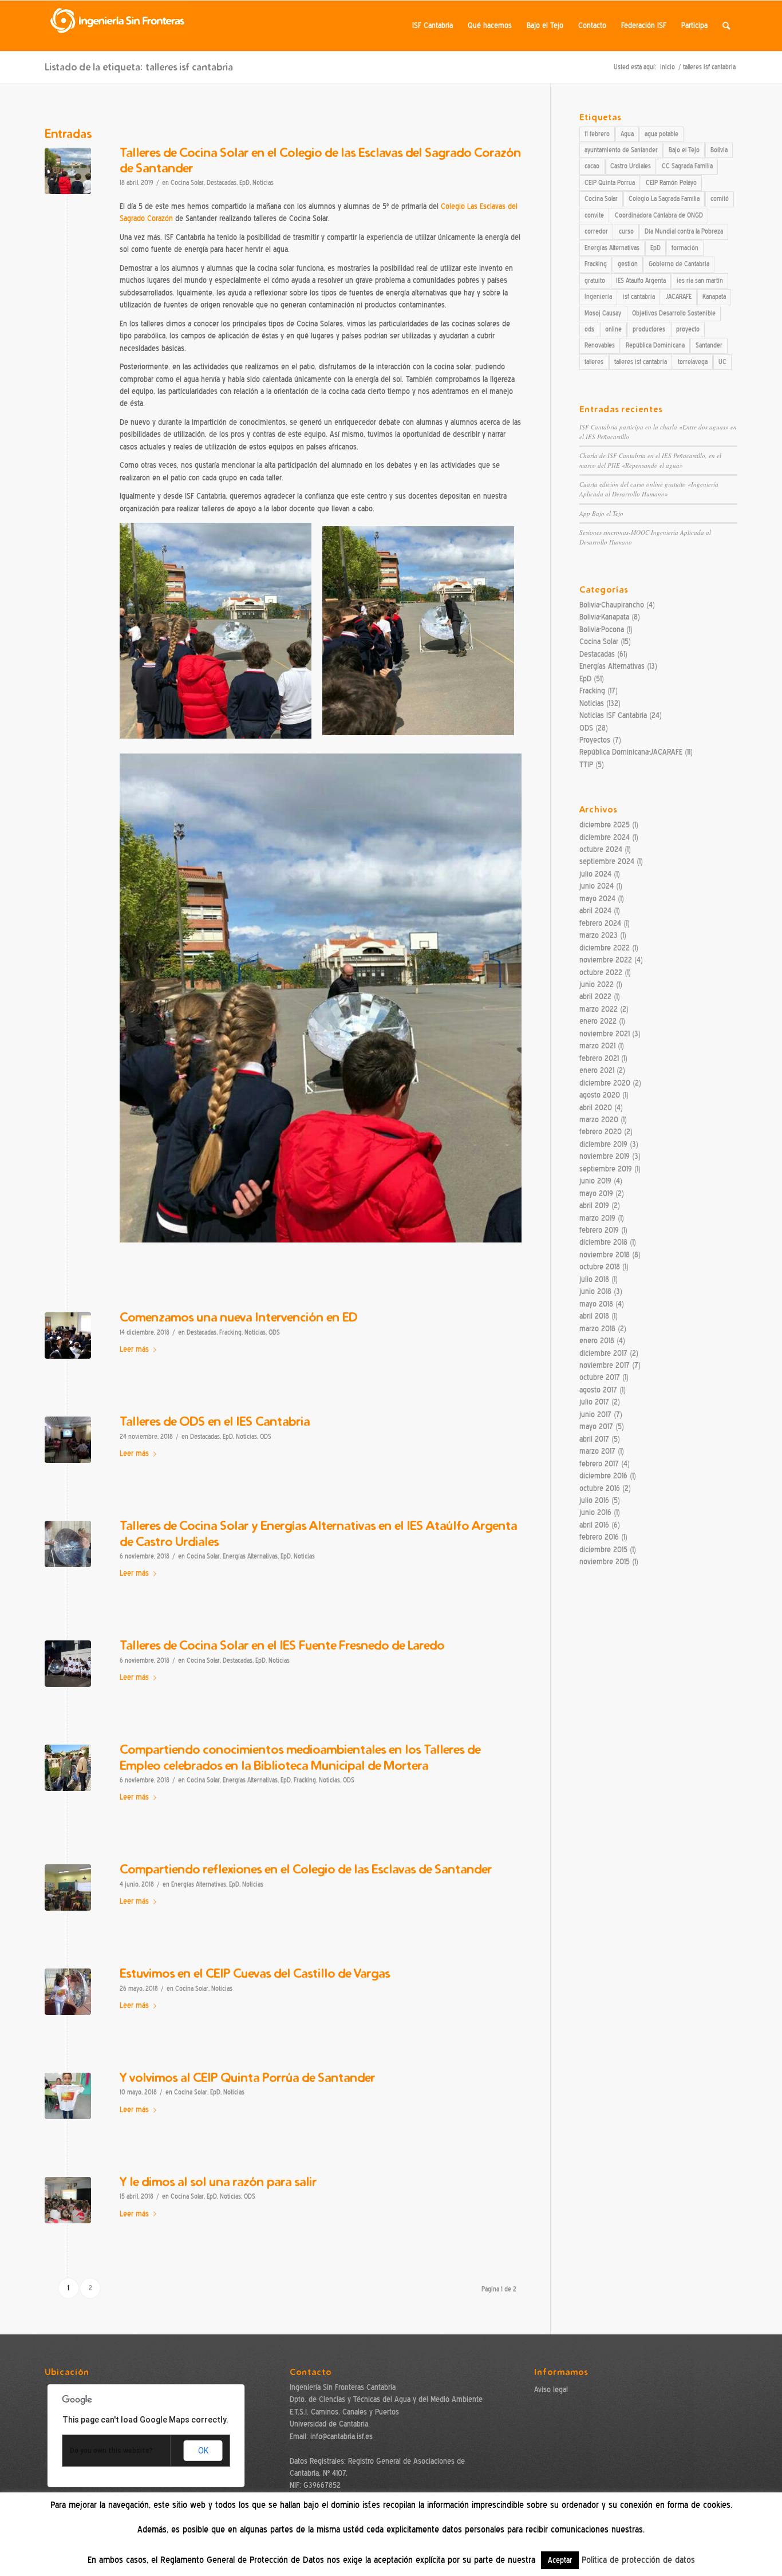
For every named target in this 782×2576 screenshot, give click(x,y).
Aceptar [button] (560, 2560)
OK (203, 2451)
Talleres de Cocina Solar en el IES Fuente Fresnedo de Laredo (282, 1645)
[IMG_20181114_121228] (68, 1440)
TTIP (586, 765)
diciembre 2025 (605, 825)
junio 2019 (595, 1181)
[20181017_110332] (68, 1544)
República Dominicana (655, 345)
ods (589, 329)
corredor (596, 231)
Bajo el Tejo (684, 150)
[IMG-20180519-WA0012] (68, 1992)
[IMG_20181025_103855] (68, 1768)
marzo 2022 (599, 1009)
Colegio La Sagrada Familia (664, 199)
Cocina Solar (187, 183)
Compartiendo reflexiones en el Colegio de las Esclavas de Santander (306, 1869)
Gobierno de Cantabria (679, 264)
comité (720, 199)
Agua (627, 134)
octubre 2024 (601, 849)
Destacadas (222, 183)
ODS (274, 1333)
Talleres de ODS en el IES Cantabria (215, 1421)
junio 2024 (597, 886)
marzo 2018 (597, 1329)
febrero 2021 (599, 1058)
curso (626, 231)
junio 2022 (597, 985)
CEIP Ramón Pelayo (671, 183)
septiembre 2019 (606, 1169)
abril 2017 (594, 1439)
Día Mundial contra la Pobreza (684, 231)
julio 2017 (594, 1402)
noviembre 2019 (605, 1156)
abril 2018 (594, 1316)
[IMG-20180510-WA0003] (68, 2096)
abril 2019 (594, 1206)
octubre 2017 (600, 1377)
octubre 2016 (600, 1488)
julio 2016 (594, 1500)
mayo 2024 (597, 899)
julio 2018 (594, 1279)
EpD (244, 183)
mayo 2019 (596, 1194)
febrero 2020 (601, 1132)
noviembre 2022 (606, 960)
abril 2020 (596, 1108)
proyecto (688, 329)
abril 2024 (595, 911)
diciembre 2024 (605, 837)
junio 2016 (595, 1512)
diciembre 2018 (603, 1242)
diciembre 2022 (605, 948)
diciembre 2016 (603, 1476)
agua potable (661, 134)
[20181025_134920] (68, 1664)
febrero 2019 (599, 1230)
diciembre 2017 (603, 1353)
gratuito (595, 281)
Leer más (134, 1349)
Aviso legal (551, 2390)
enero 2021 (597, 1070)
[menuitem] (433, 26)
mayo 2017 (596, 1427)
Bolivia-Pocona (602, 630)
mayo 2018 (596, 1304)
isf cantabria (639, 297)
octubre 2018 (600, 1267)
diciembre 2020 (605, 1083)
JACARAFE (679, 297)
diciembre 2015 (603, 1550)
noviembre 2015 (605, 1562)
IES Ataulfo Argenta (641, 281)
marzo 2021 (597, 1046)
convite (594, 215)
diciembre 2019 (603, 1144)
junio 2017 (595, 1415)
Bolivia (719, 150)
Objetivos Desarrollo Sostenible (674, 313)
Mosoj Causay (603, 313)
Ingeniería (598, 297)
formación (685, 248)
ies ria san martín (700, 281)
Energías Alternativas (250, 1557)
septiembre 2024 (607, 861)
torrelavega (693, 362)
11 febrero (597, 134)
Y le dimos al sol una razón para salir (218, 2181)
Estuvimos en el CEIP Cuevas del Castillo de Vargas (255, 1973)
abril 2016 (594, 1525)
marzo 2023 (599, 935)
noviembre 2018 (605, 1255)
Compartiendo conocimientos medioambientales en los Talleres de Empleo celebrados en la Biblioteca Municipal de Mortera (300, 1757)
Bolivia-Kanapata (604, 617)
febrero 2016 (599, 1537)
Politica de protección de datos (638, 2560)
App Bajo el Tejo (601, 513)
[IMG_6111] (68, 2200)
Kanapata (714, 297)
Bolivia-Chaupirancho (612, 605)
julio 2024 (595, 874)
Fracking (230, 1333)
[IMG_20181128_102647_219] (68, 1336)
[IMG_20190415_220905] (68, 171)
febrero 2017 (599, 1464)
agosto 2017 (598, 1390)
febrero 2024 (600, 923)
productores (649, 329)
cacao (592, 166)
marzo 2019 (597, 1218)
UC (722, 362)
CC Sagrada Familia (687, 166)
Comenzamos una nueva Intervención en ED (238, 1317)
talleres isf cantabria (641, 362)
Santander (709, 345)
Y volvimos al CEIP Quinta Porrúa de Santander (247, 2077)
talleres (594, 362)
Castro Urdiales (631, 166)
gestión (628, 264)
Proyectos (595, 740)
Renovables (600, 345)
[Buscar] (726, 26)
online (613, 329)
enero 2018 (597, 1341)
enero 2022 (598, 1021)
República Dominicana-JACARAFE (631, 752)
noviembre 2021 (605, 1034)
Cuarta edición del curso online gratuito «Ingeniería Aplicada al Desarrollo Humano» (649, 489)
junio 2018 (595, 1291)
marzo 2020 (599, 1120)
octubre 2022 (601, 973)
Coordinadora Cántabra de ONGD (659, 215)
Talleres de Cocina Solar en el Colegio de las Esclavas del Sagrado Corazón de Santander (320, 160)
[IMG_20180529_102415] (68, 1887)
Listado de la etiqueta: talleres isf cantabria (139, 67)
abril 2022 (595, 997)
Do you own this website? (111, 2451)
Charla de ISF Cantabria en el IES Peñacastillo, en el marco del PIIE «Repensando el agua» (650, 460)
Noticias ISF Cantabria (613, 715)
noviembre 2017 (605, 1365)
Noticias (263, 183)
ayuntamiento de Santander (621, 150)
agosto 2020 (600, 1095)
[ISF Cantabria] (118, 26)
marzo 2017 (597, 1451)
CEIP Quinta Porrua (610, 183)
